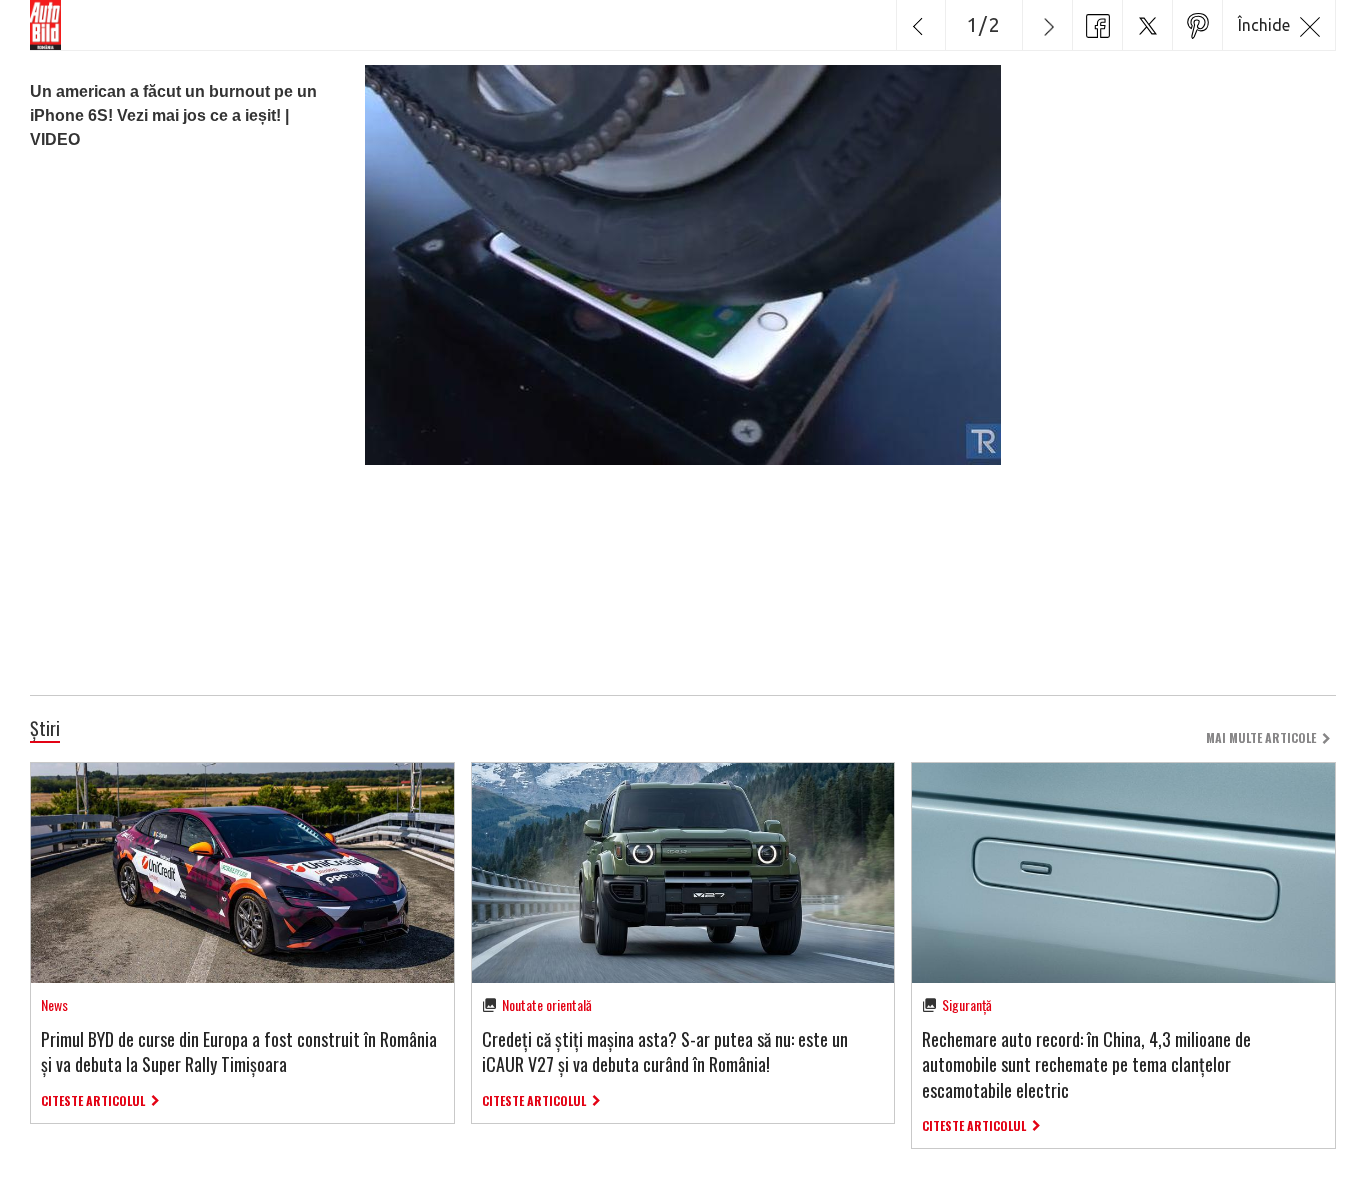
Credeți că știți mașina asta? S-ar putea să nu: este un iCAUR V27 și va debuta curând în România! (665, 1051)
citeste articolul (93, 1100)
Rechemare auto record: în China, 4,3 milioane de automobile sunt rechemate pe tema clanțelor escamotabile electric (1086, 1064)
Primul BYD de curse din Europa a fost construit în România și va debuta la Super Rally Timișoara (239, 1051)
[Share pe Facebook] (1097, 25)
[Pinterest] (1197, 25)
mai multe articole (1261, 737)
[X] (1147, 25)
